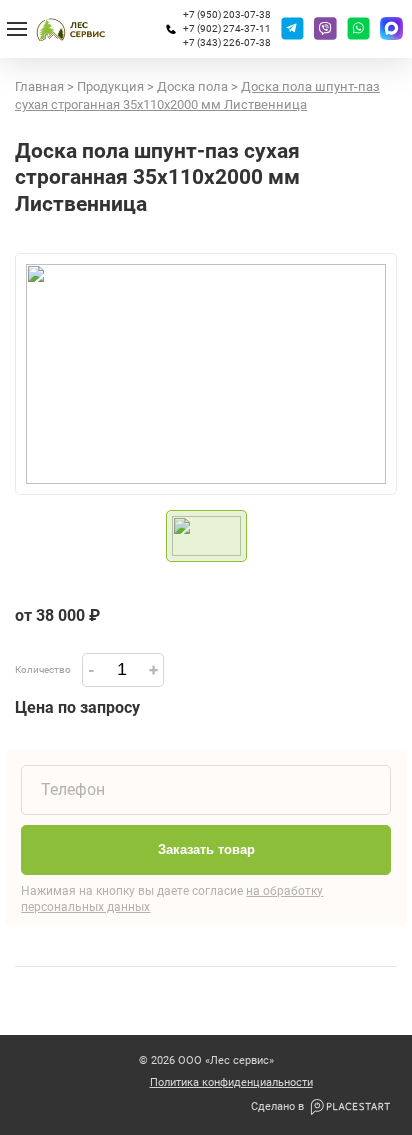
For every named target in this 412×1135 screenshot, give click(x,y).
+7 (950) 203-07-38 (227, 14)
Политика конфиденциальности (231, 1083)
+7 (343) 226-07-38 (227, 42)
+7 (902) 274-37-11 (227, 28)
